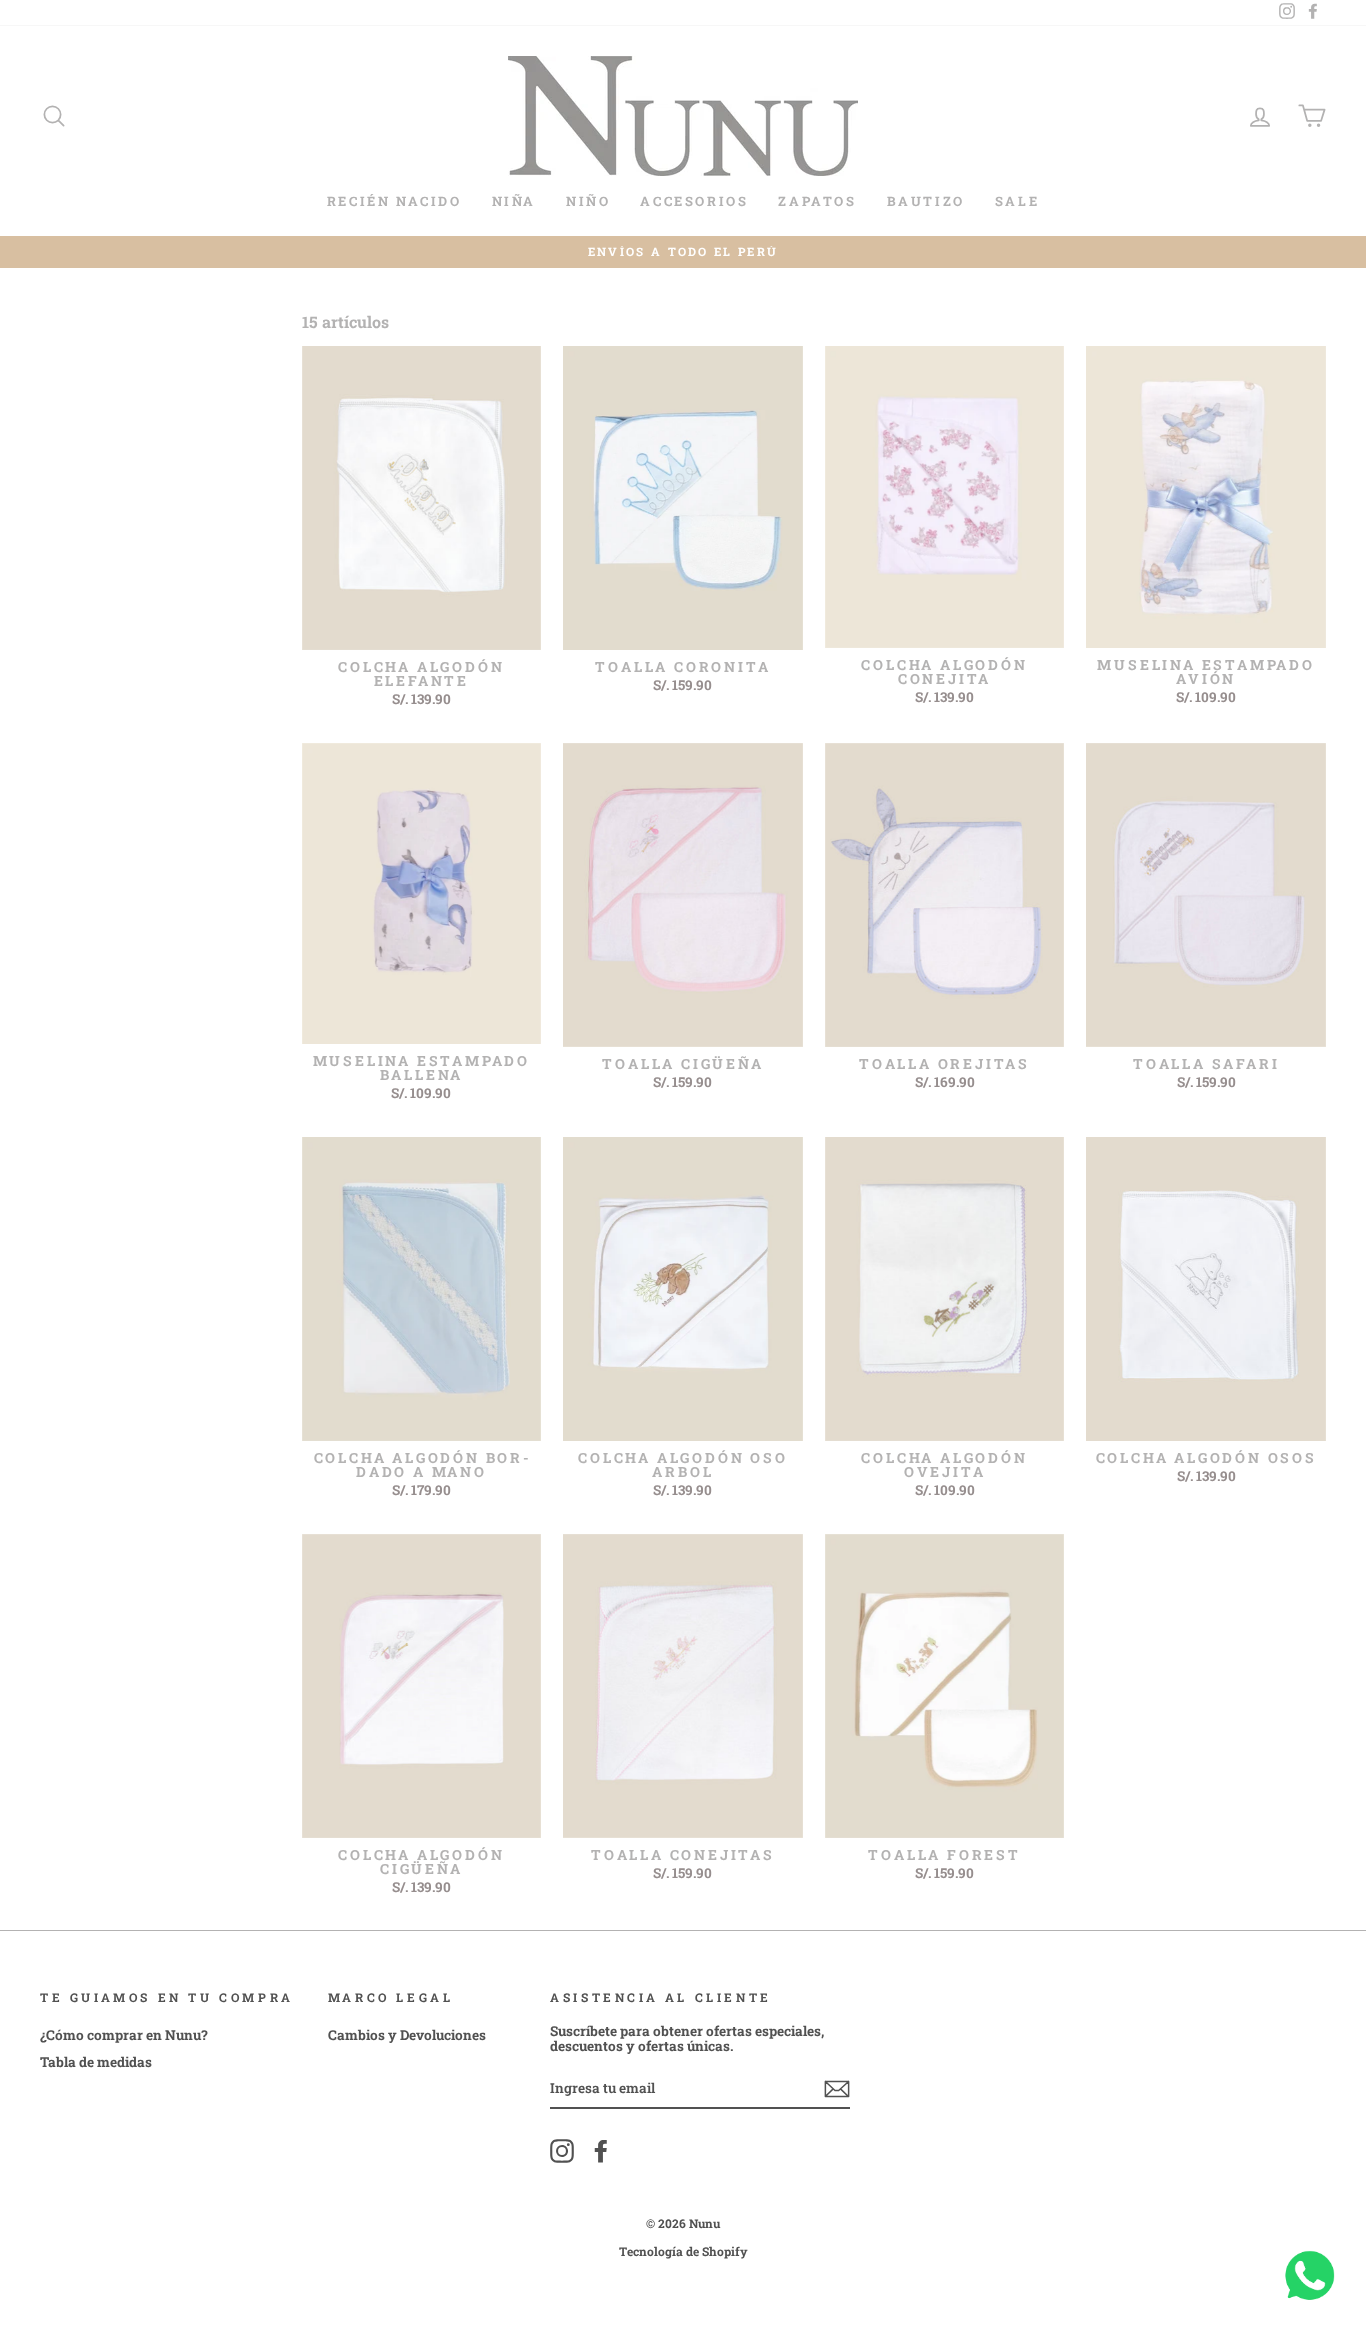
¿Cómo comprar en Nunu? (124, 2035)
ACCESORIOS (694, 201)
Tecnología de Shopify (683, 2251)
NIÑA (514, 201)
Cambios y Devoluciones (407, 2035)
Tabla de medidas (96, 2062)
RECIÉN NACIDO (394, 201)
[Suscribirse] (837, 2089)
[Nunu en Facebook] (601, 2151)
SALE (1017, 201)
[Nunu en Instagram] (562, 2151)
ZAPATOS (817, 201)
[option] (683, 252)
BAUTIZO (926, 201)
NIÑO (588, 201)
